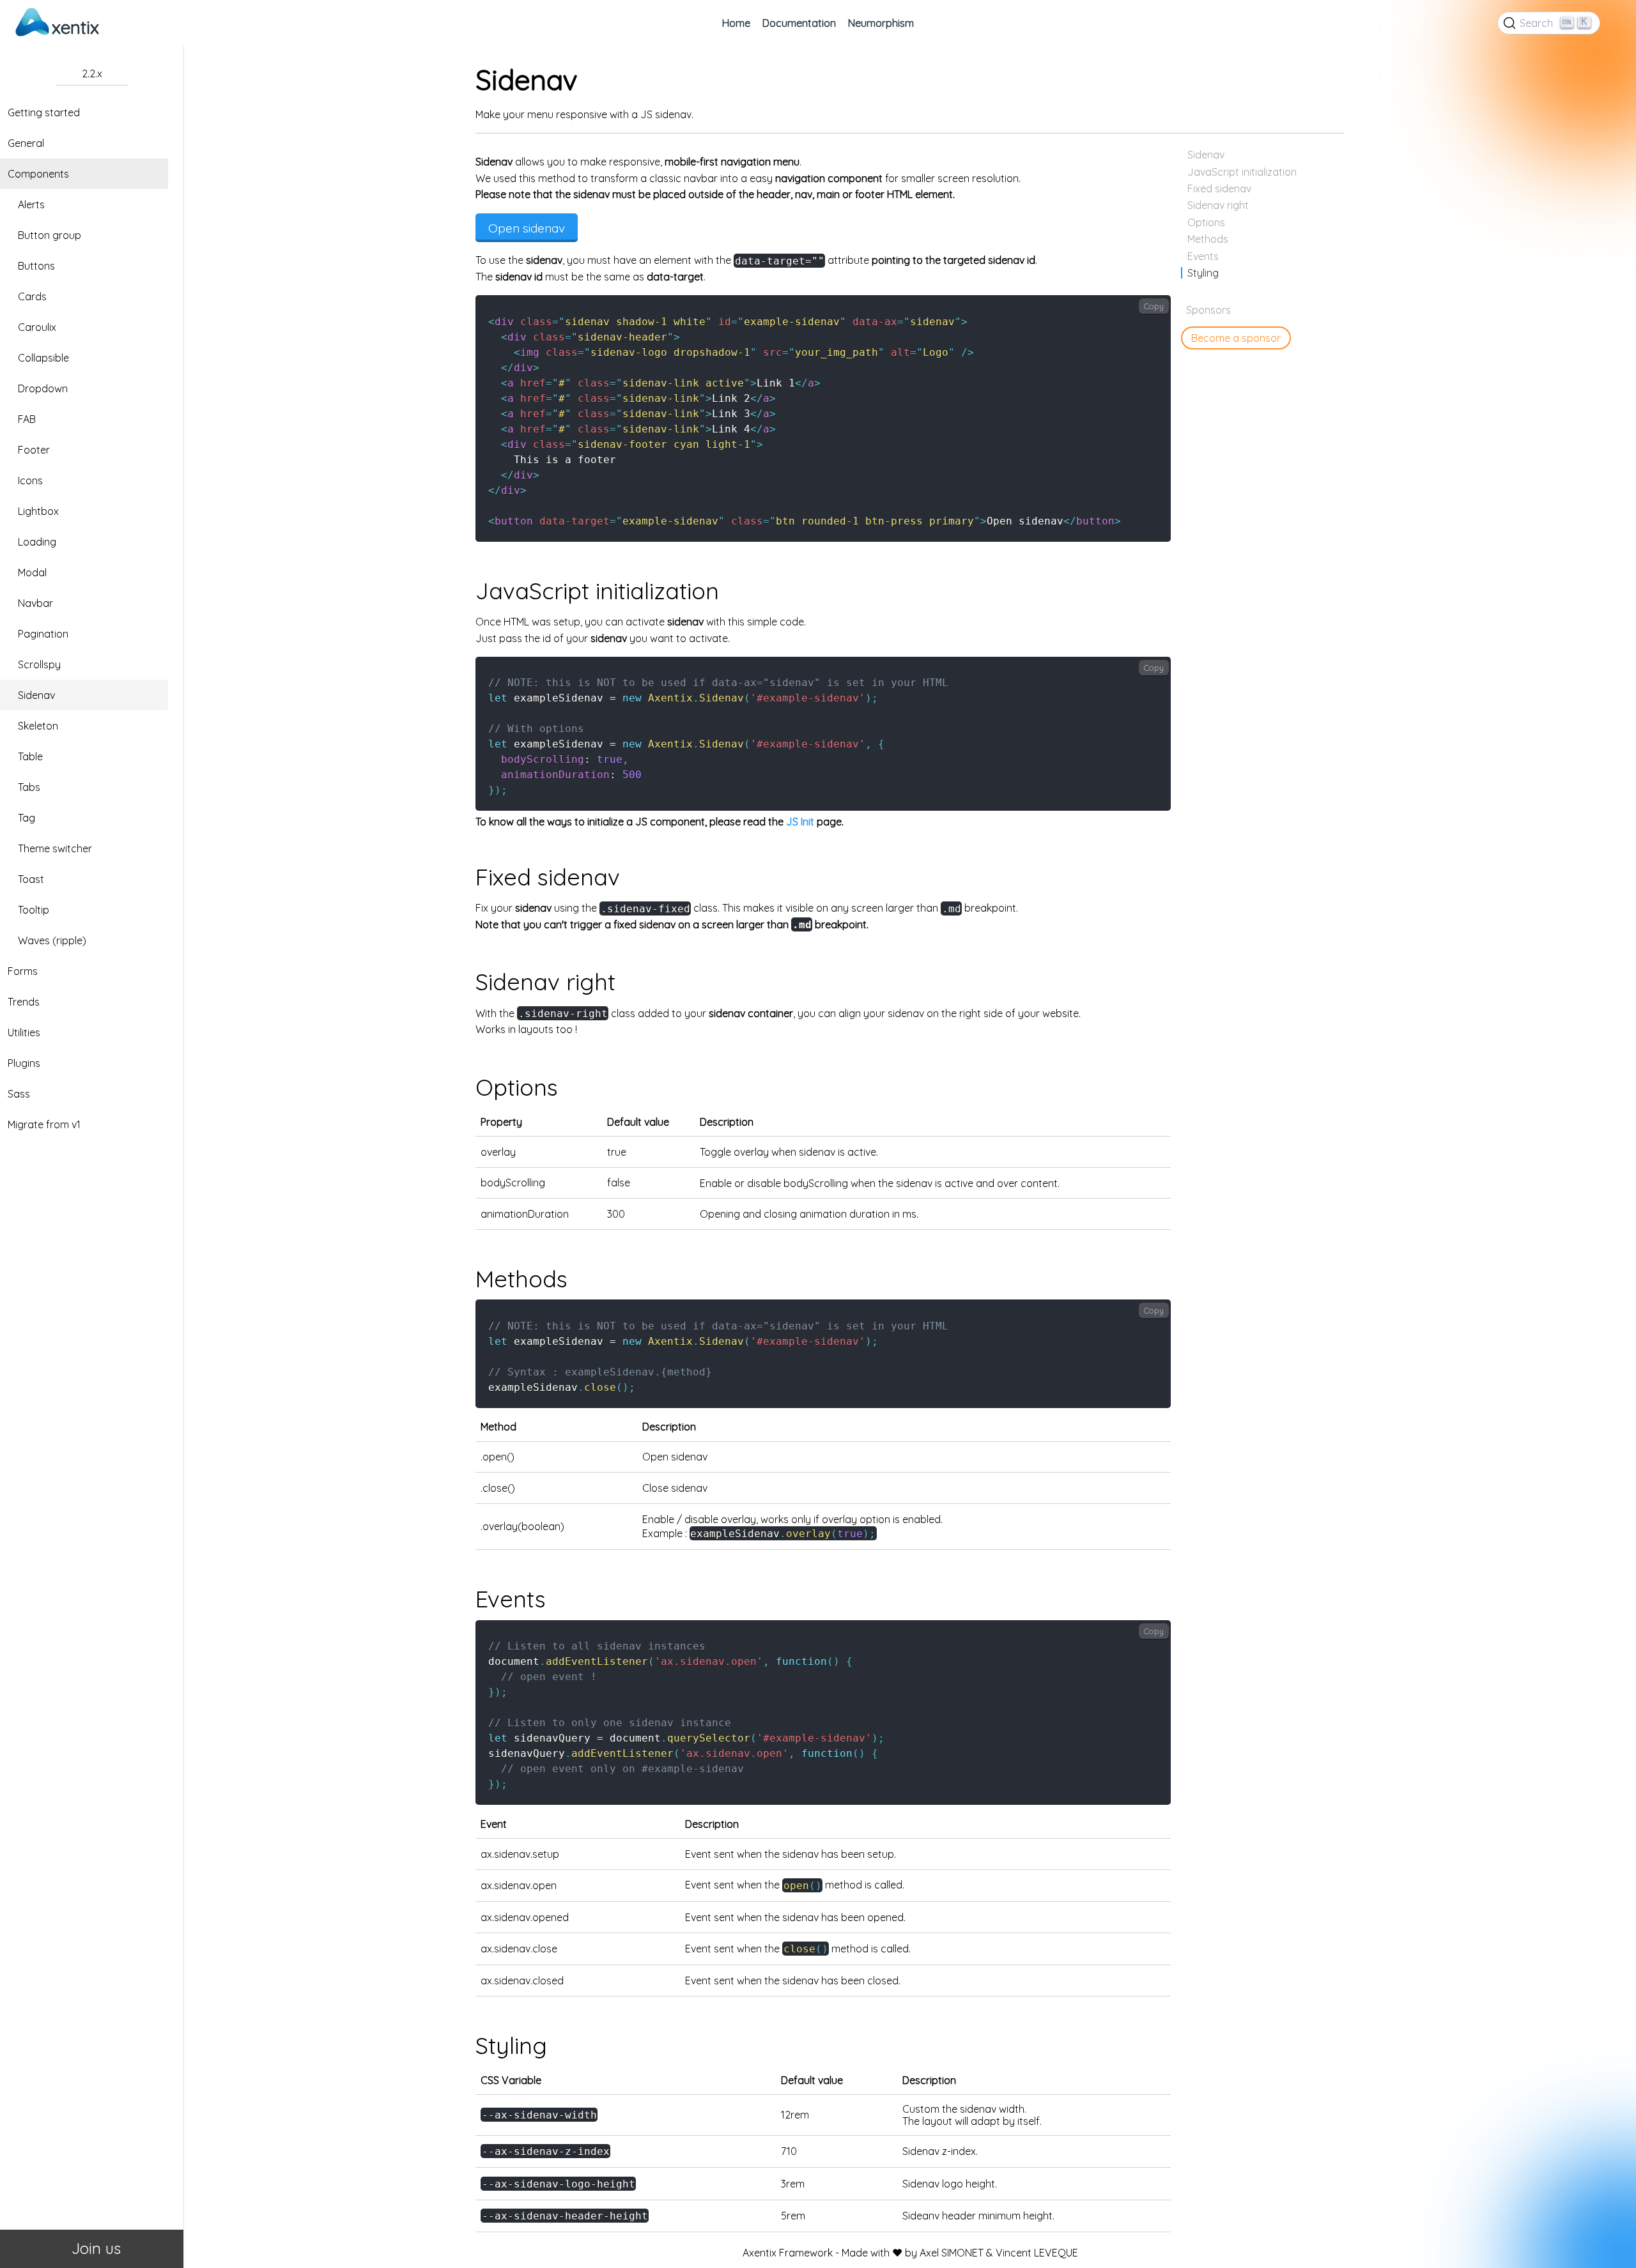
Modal (32, 572)
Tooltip (34, 910)
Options (1206, 222)
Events (1203, 256)
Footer (34, 450)
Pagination (43, 634)
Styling (1203, 273)
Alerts (31, 204)
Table (30, 756)
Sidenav (36, 695)
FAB (27, 419)
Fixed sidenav (1219, 188)
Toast (31, 879)
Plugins (24, 1063)
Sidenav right (1218, 205)
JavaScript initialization (1242, 172)
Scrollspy (39, 664)
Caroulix (37, 327)
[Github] (1608, 23)
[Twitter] (1613, 23)
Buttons (36, 266)
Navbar (35, 603)
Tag (27, 818)
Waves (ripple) (52, 940)
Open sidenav (527, 228)
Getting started (44, 112)
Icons (30, 480)
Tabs (29, 787)
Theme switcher (55, 848)
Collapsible (43, 358)
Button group (50, 235)
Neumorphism (881, 23)
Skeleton (38, 726)
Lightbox (38, 511)
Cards (32, 296)
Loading (37, 542)
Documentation (799, 23)
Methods (1208, 239)
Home (736, 23)
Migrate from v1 (44, 1124)
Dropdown (43, 388)
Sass (19, 1094)
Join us (92, 2248)
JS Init (800, 822)
